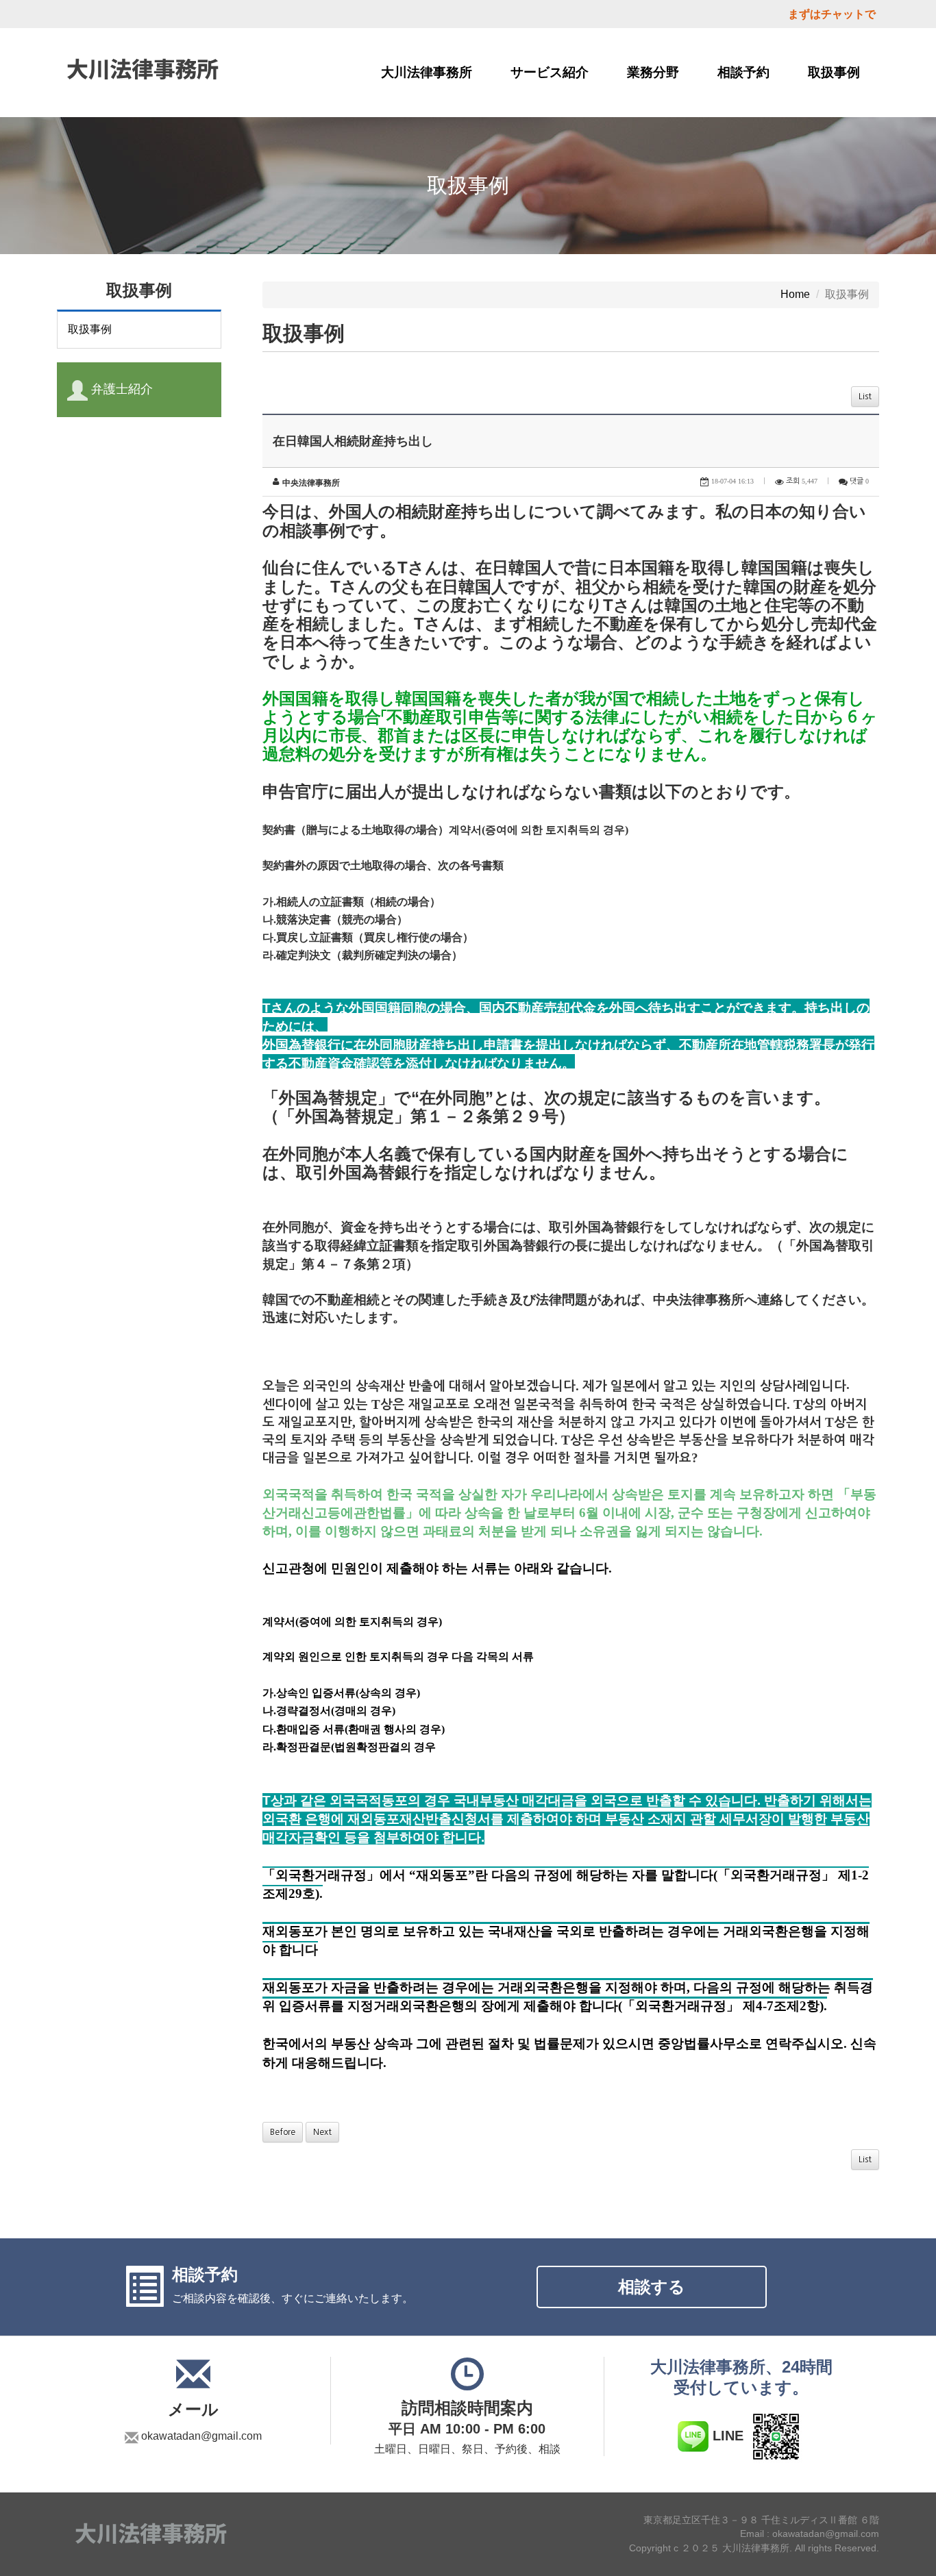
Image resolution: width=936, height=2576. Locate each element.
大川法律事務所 (427, 72)
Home (795, 294)
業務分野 (653, 72)
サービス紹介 (550, 72)
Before (283, 2132)
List (865, 397)
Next (322, 2132)
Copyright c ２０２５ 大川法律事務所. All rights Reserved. (754, 2549)
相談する (652, 2287)
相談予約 (743, 72)
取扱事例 (834, 72)
